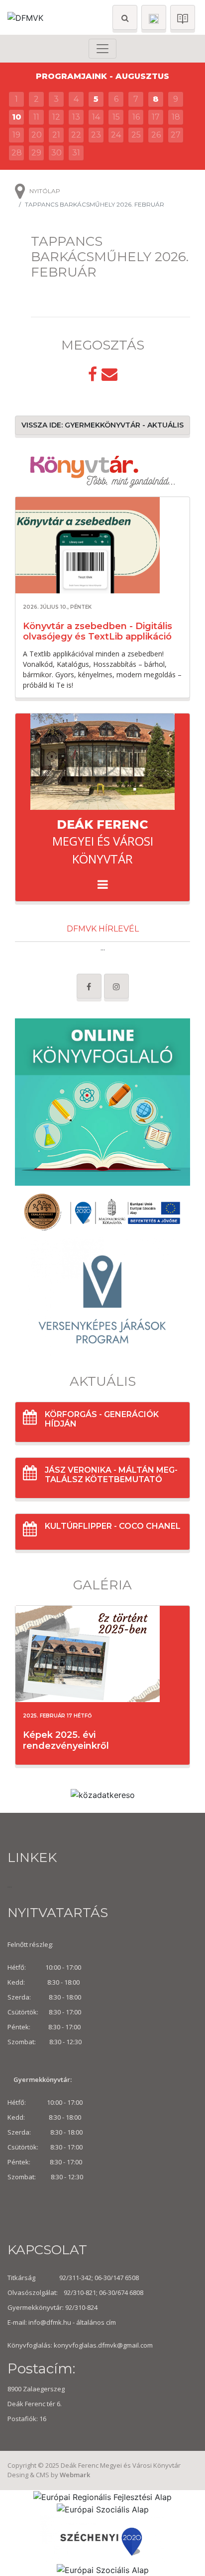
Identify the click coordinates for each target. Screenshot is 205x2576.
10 (17, 117)
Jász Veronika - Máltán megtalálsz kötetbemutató (111, 1475)
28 (17, 153)
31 (76, 153)
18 (176, 117)
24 (116, 135)
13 (76, 117)
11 (36, 117)
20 (37, 135)
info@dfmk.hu (50, 2322)
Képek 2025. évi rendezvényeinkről (66, 1740)
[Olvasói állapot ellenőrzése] (183, 17)
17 (156, 117)
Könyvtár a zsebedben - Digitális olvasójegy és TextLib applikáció (98, 632)
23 (96, 135)
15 (116, 117)
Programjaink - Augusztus (102, 76)
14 (96, 117)
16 (136, 117)
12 (56, 117)
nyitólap (45, 191)
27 (176, 135)
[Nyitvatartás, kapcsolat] (154, 17)
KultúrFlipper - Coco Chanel (113, 1526)
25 (136, 135)
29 (36, 153)
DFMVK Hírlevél (103, 929)
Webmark (75, 2475)
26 (156, 135)
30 (56, 153)
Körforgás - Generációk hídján (102, 1419)
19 (16, 135)
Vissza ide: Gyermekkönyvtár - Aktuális (102, 425)
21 (56, 135)
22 (76, 135)
